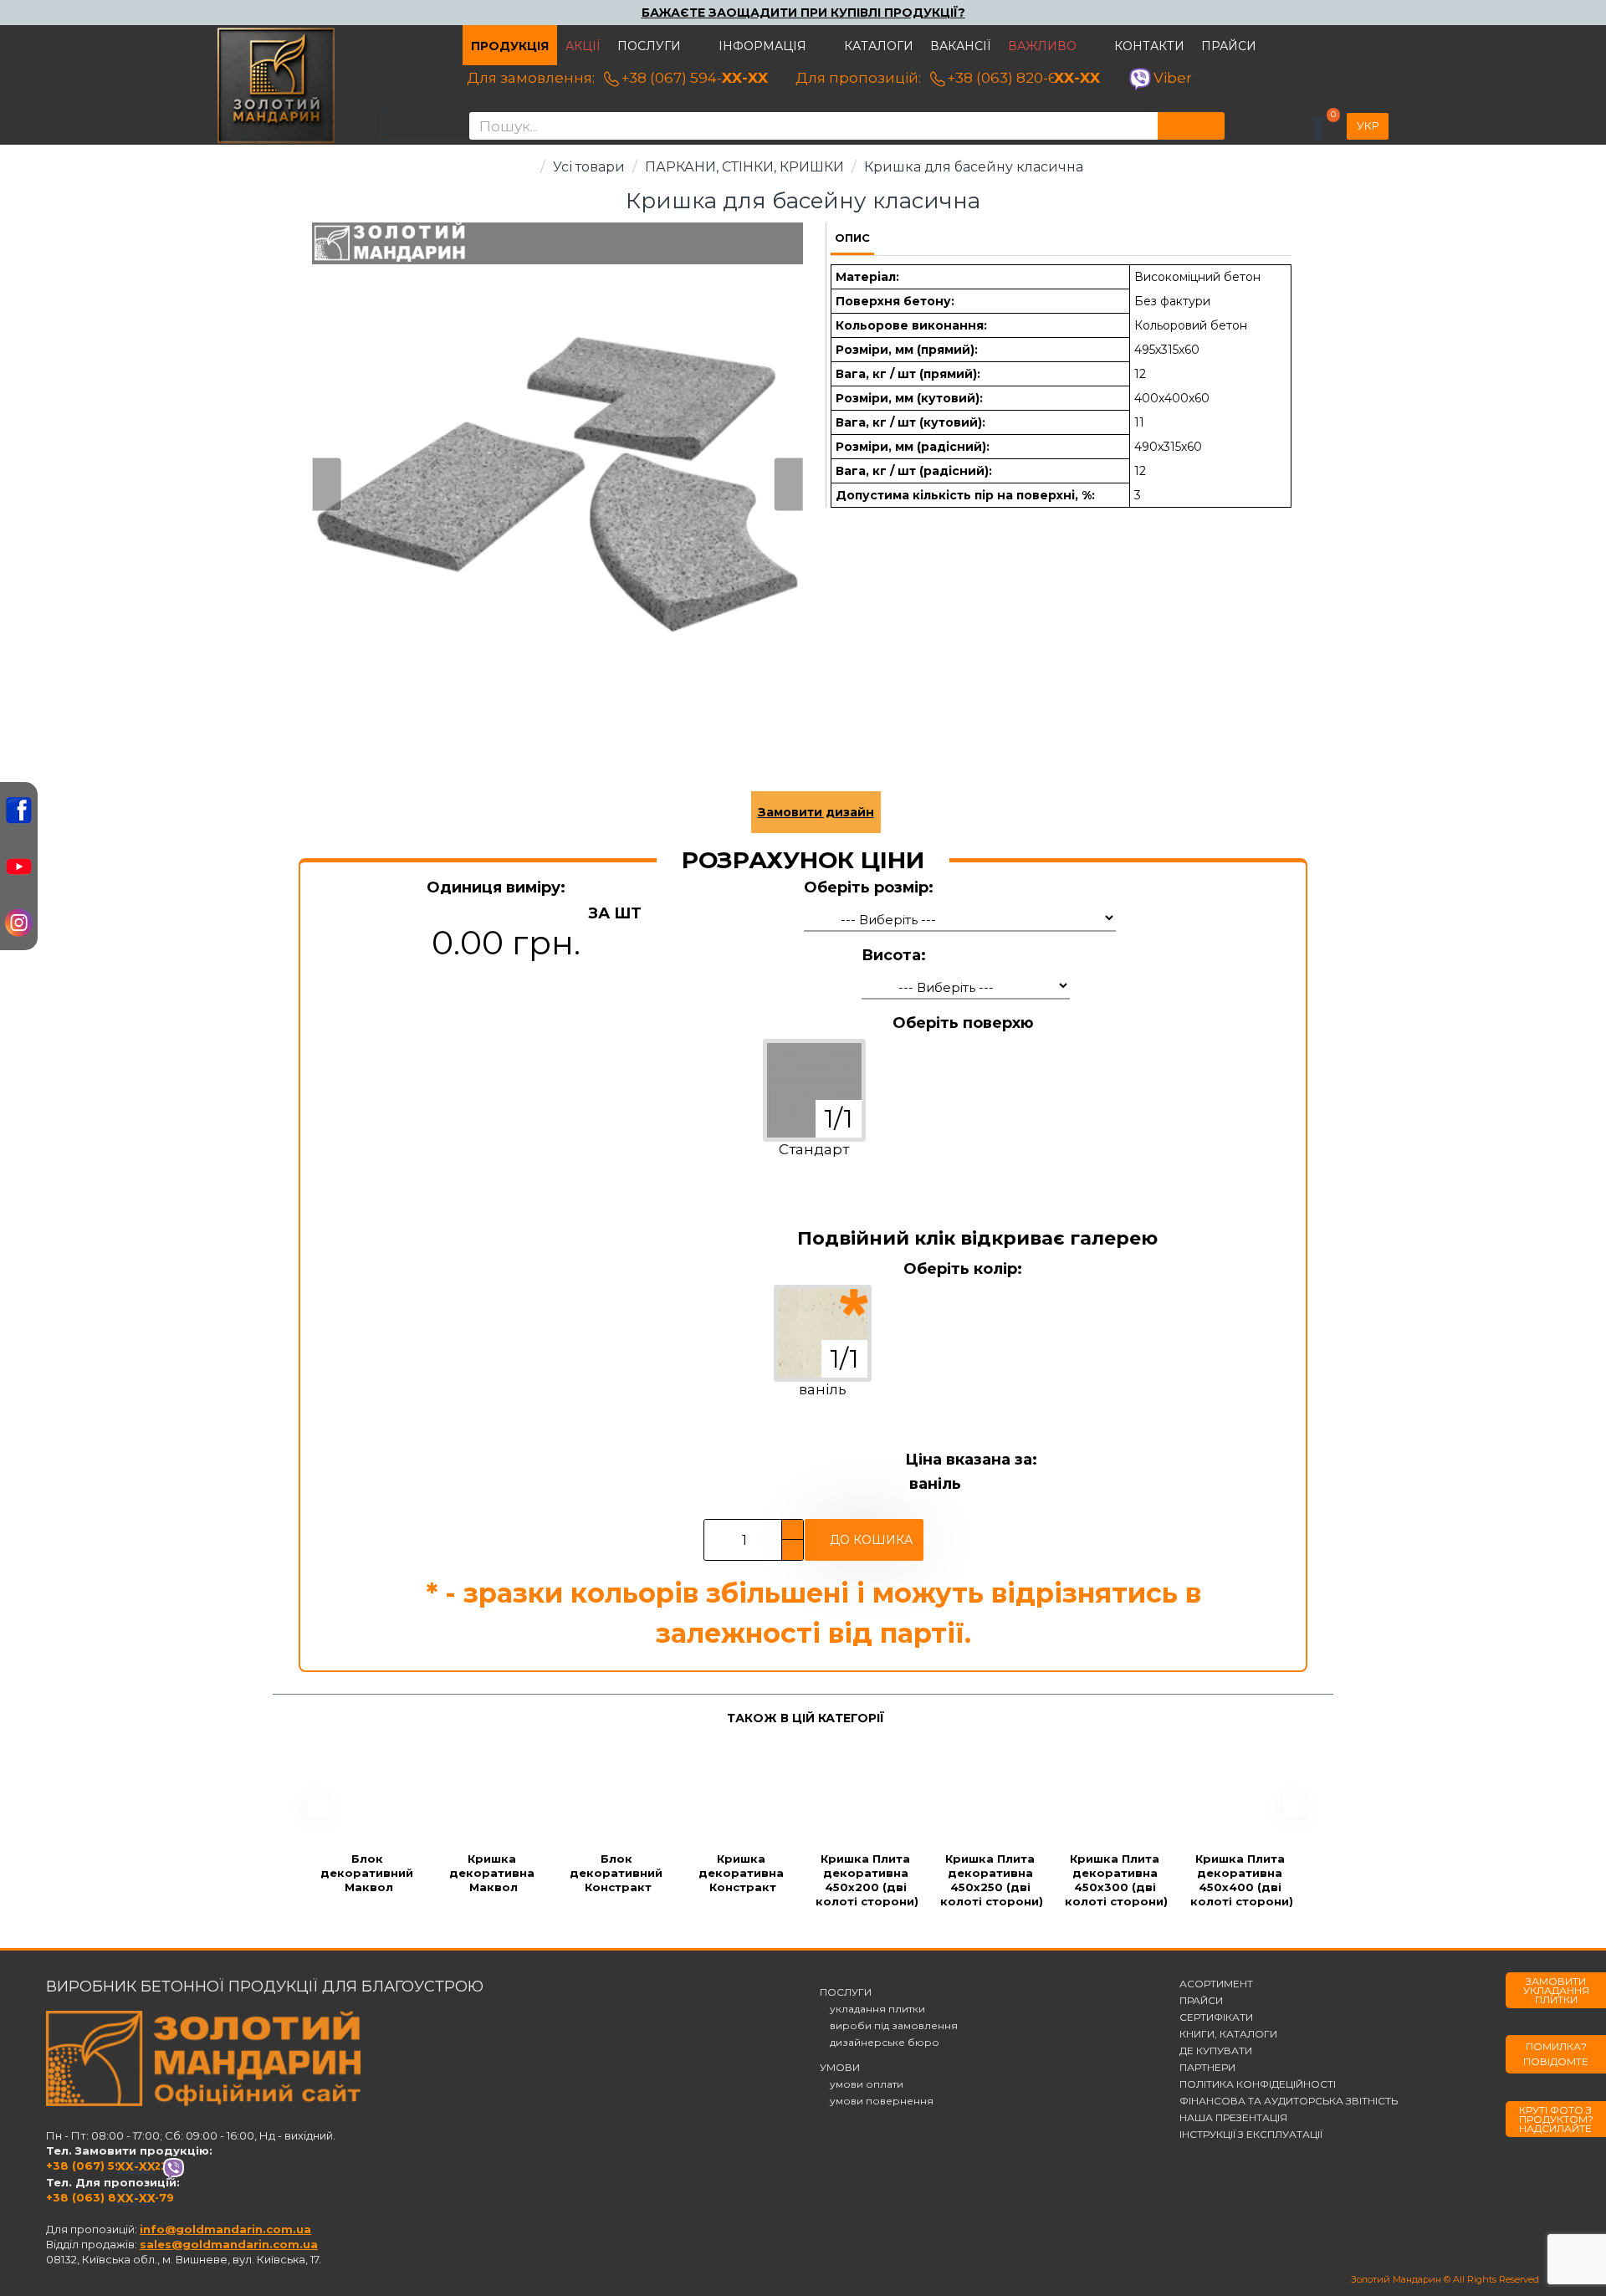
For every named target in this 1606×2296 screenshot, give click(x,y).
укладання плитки (872, 2009)
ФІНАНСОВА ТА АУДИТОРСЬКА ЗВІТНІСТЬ (1289, 2101)
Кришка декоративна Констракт (743, 1873)
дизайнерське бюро (880, 2043)
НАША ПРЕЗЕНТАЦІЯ (1233, 2118)
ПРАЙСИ (1201, 2001)
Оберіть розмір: (869, 887)
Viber (1173, 78)
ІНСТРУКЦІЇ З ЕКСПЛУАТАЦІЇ (1251, 2135)
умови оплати (862, 2084)
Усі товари (589, 167)
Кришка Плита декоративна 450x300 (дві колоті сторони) (1116, 1880)
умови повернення (877, 2101)
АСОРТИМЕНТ (1216, 1984)
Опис (852, 238)
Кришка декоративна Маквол (494, 1873)
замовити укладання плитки (1556, 1990)
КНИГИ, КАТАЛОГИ (1228, 2034)
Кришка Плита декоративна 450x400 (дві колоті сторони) (1242, 1880)
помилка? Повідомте (1556, 2054)
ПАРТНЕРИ (1207, 2068)
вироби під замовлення (889, 2026)
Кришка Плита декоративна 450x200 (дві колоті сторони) (867, 1880)
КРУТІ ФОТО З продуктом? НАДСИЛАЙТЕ (1556, 2119)
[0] (1318, 129)
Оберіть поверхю (963, 1023)
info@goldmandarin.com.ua (225, 2229)
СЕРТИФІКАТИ (1216, 2017)
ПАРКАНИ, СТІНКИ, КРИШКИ (744, 167)
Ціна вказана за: (971, 1460)
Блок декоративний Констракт (618, 1873)
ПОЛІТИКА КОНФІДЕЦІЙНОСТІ (1258, 2084)
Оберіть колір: (963, 1269)
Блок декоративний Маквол (368, 1873)
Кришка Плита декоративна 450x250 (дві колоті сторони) (992, 1880)
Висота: (894, 955)
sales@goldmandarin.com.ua (229, 2244)
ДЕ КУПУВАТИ (1216, 2051)
